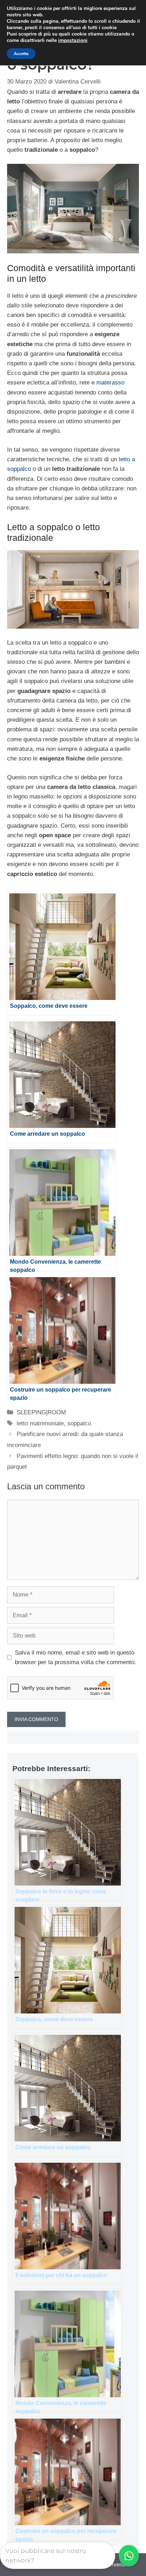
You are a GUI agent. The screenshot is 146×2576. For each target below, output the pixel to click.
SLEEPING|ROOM (41, 1412)
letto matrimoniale (40, 1423)
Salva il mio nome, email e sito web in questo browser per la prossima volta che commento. (75, 1657)
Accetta (21, 54)
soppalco (79, 1423)
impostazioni (73, 41)
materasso (110, 383)
